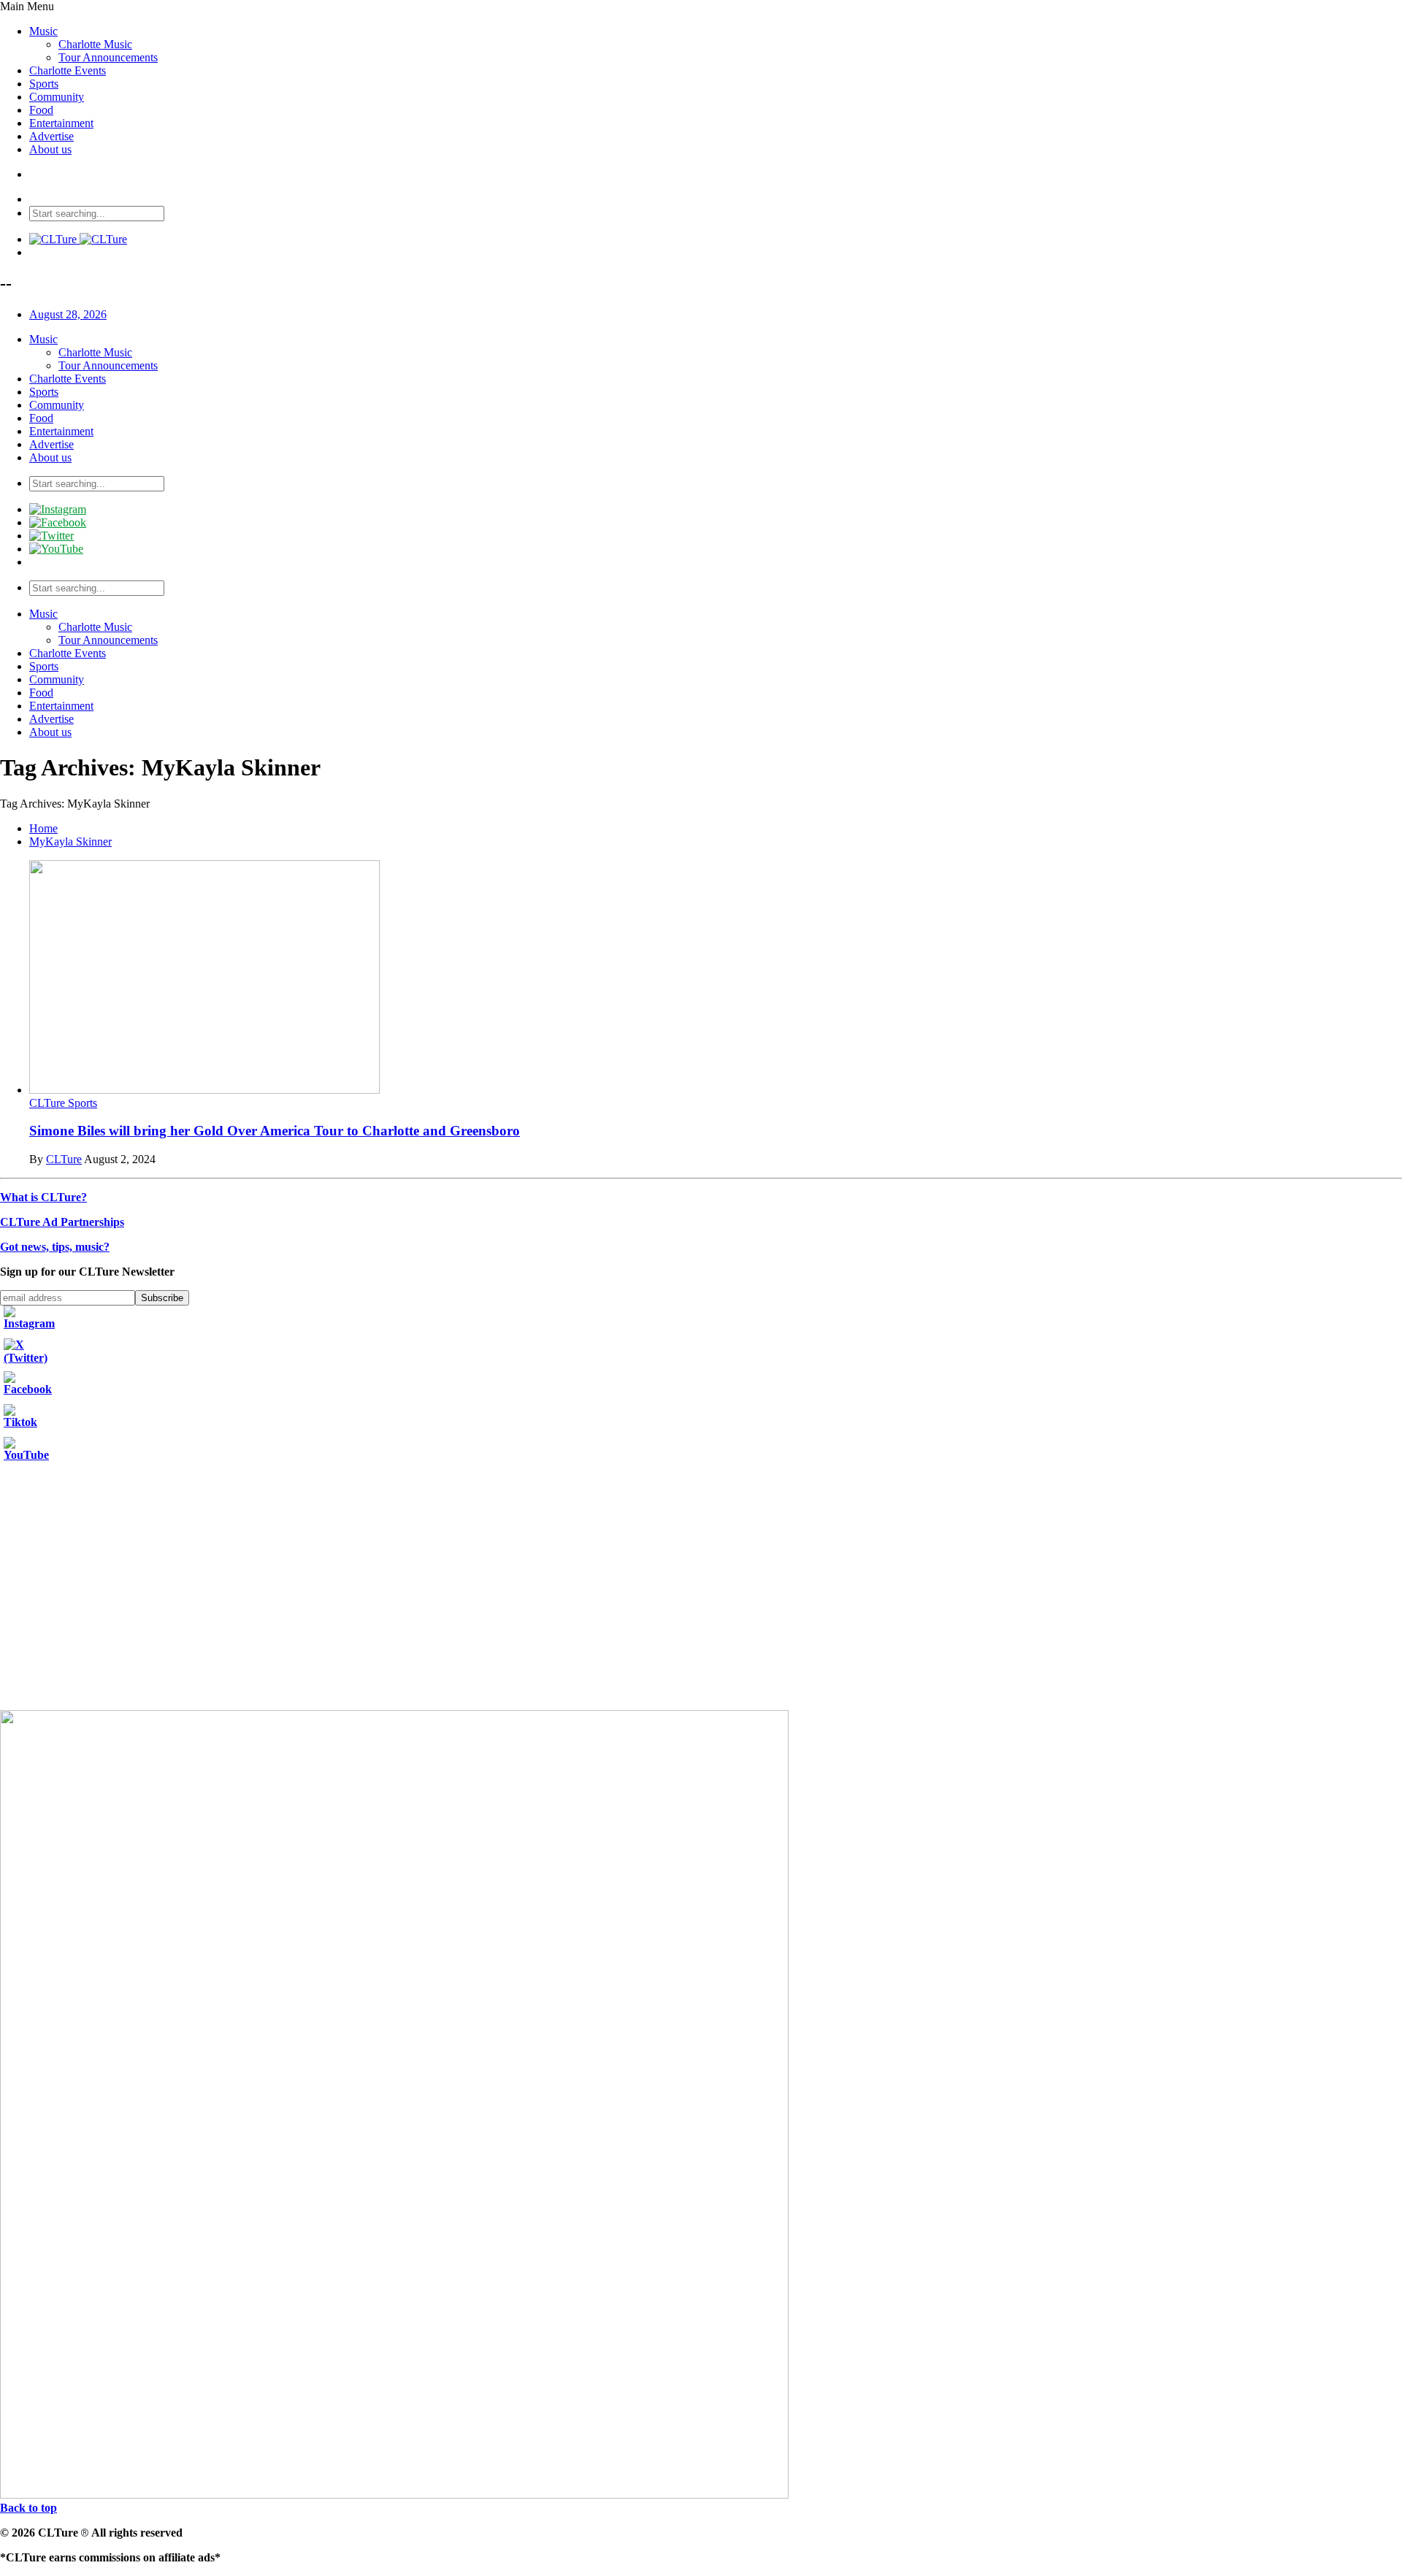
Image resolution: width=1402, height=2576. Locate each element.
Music (43, 31)
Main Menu (27, 6)
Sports (44, 84)
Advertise (51, 136)
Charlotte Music (95, 44)
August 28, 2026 (68, 314)
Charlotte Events (68, 70)
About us (50, 149)
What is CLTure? (43, 1197)
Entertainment (61, 123)
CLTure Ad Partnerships (62, 1222)
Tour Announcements (108, 57)
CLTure (64, 1159)
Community (57, 97)
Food (41, 110)
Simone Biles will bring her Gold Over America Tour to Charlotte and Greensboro (275, 1131)
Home (43, 828)
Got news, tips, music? (55, 1247)
